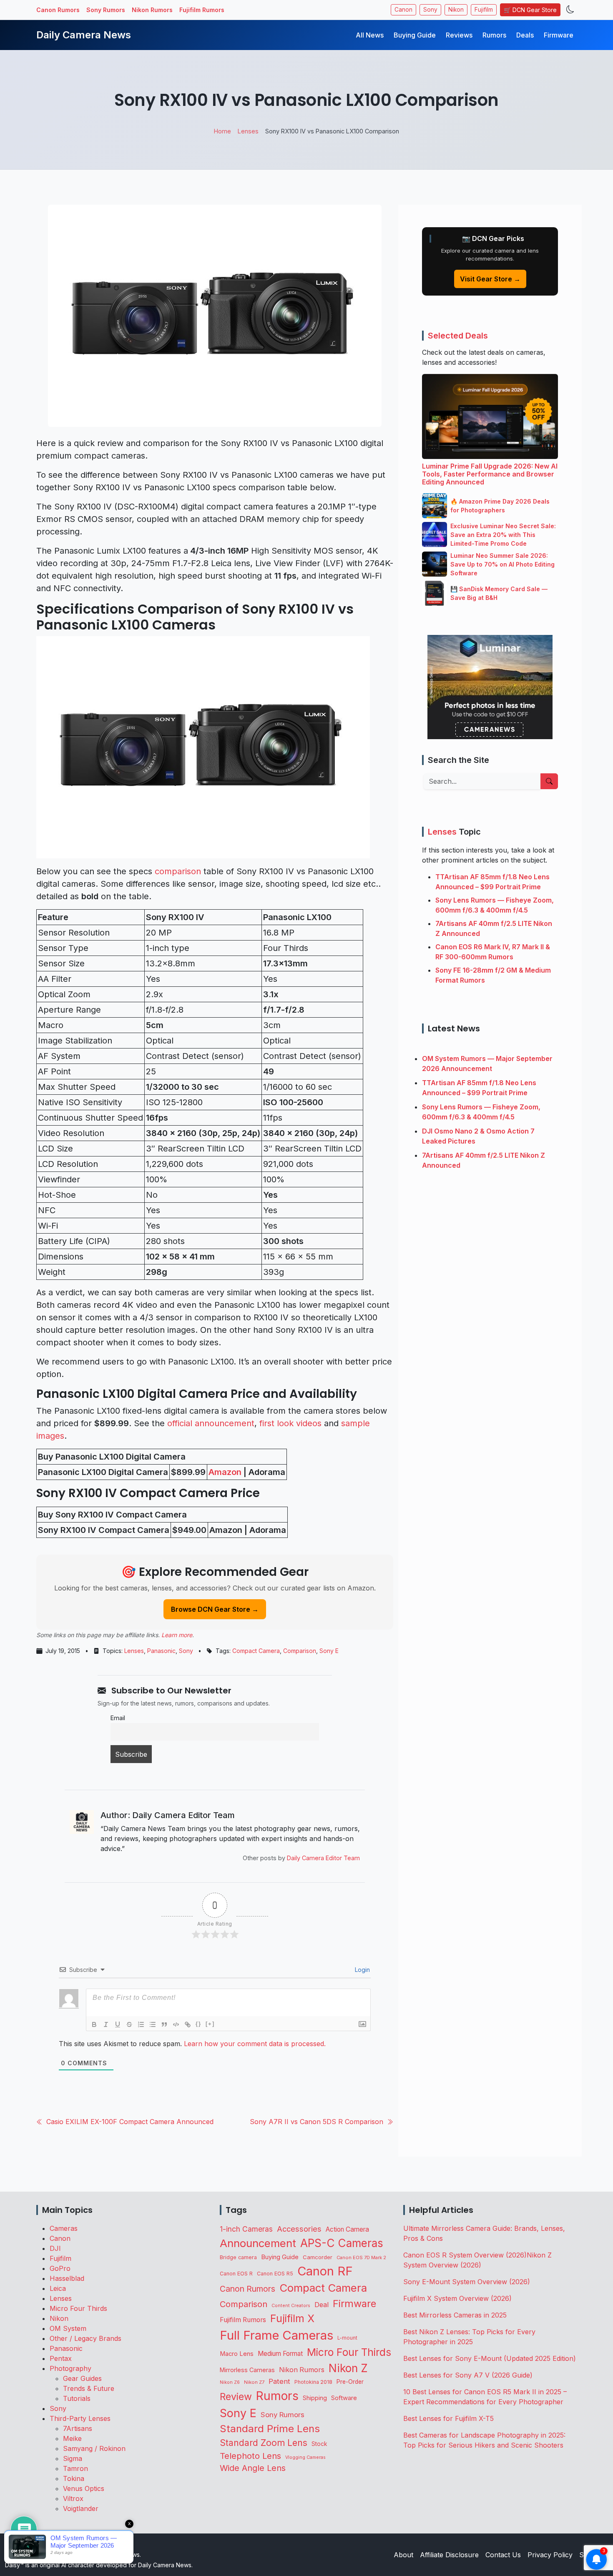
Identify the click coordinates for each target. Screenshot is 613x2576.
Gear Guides (82, 2378)
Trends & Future (89, 2388)
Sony (430, 10)
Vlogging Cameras (305, 2457)
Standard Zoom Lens (264, 2443)
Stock (319, 2444)
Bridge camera (238, 2257)
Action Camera (347, 2229)
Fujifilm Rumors (202, 10)
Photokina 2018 (313, 2382)
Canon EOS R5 (275, 2274)
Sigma (73, 2458)
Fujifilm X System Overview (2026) (457, 2298)
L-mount (347, 2338)
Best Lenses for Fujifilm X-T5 (448, 2418)
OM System (68, 2328)
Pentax (61, 2358)
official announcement (211, 1423)
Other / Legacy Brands (85, 2338)
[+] (210, 2024)
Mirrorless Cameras (247, 2370)
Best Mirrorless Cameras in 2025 (456, 2315)
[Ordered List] (141, 2024)
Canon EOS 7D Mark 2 (361, 2257)
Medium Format (280, 2354)
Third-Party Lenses (80, 2418)
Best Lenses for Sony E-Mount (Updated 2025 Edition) (490, 2358)
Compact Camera (256, 1651)
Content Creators (291, 2306)
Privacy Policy (550, 2555)
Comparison (300, 1651)
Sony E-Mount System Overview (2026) (467, 2282)
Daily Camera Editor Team (323, 1858)
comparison (178, 871)
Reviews (459, 35)
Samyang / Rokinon (94, 2448)
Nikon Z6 (230, 2382)
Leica (58, 2288)
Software (344, 2398)
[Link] (188, 2024)
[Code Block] (176, 2024)
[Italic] (106, 2024)
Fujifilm (484, 10)
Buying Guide (415, 35)
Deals (525, 35)
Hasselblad (67, 2278)
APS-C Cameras (342, 2243)
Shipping (315, 2398)
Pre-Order (350, 2382)
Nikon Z (348, 2368)
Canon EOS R (236, 2274)
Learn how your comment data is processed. (255, 2044)
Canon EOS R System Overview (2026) (465, 2255)
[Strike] (129, 2024)
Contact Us (503, 2555)
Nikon (456, 10)
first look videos (290, 1423)
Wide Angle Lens (253, 2468)
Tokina (74, 2478)
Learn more (177, 1635)
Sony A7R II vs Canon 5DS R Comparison (317, 2122)
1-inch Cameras (246, 2229)
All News (370, 35)
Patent (279, 2381)
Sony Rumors (106, 10)
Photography (70, 2368)
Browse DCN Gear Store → (215, 1609)
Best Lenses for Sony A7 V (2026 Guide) (468, 2375)
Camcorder (318, 2257)
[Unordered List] (153, 2024)
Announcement (258, 2243)
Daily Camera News (84, 35)
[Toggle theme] (570, 10)
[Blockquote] (164, 2024)
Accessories (299, 2229)
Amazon (225, 1472)
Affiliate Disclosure (449, 2555)
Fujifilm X (292, 2318)
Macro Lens (237, 2354)
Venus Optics (84, 2488)
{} (198, 2024)
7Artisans (78, 2428)
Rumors (494, 35)
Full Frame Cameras (276, 2335)
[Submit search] (549, 781)
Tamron (75, 2468)
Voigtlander (81, 2508)
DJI (55, 2248)
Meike (72, 2438)
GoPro (60, 2268)
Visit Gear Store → (490, 279)
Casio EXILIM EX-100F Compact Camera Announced (130, 2122)
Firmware (559, 35)
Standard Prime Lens (270, 2429)
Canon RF (325, 2271)
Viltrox (73, 2498)
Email (118, 1718)
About (403, 2555)
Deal (322, 2305)
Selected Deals (458, 336)
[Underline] (118, 2024)
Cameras (64, 2228)
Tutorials (77, 2398)
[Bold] (94, 2024)
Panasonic (161, 1651)
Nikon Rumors (152, 10)
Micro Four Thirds (78, 2308)
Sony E (329, 1651)
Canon (403, 10)
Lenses (134, 1651)
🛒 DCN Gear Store (530, 10)
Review (236, 2397)
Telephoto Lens (250, 2456)
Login (362, 1970)
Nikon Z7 (254, 2382)
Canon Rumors (58, 10)
